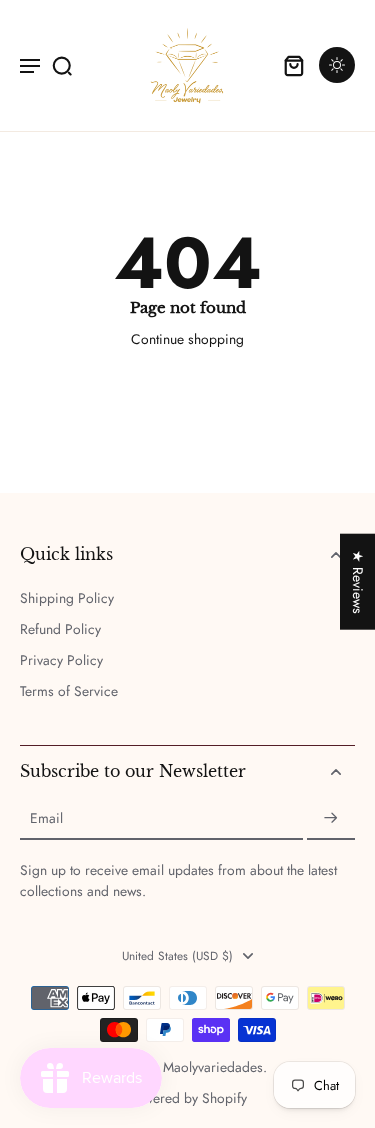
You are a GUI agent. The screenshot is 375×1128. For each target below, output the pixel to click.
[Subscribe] (331, 819)
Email (46, 818)
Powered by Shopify (187, 1098)
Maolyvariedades (213, 1067)
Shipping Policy (67, 598)
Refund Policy (60, 629)
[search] (62, 65)
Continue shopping (187, 339)
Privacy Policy (61, 660)
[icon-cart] (293, 65)
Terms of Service (69, 691)
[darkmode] (337, 65)
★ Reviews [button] (358, 582)
